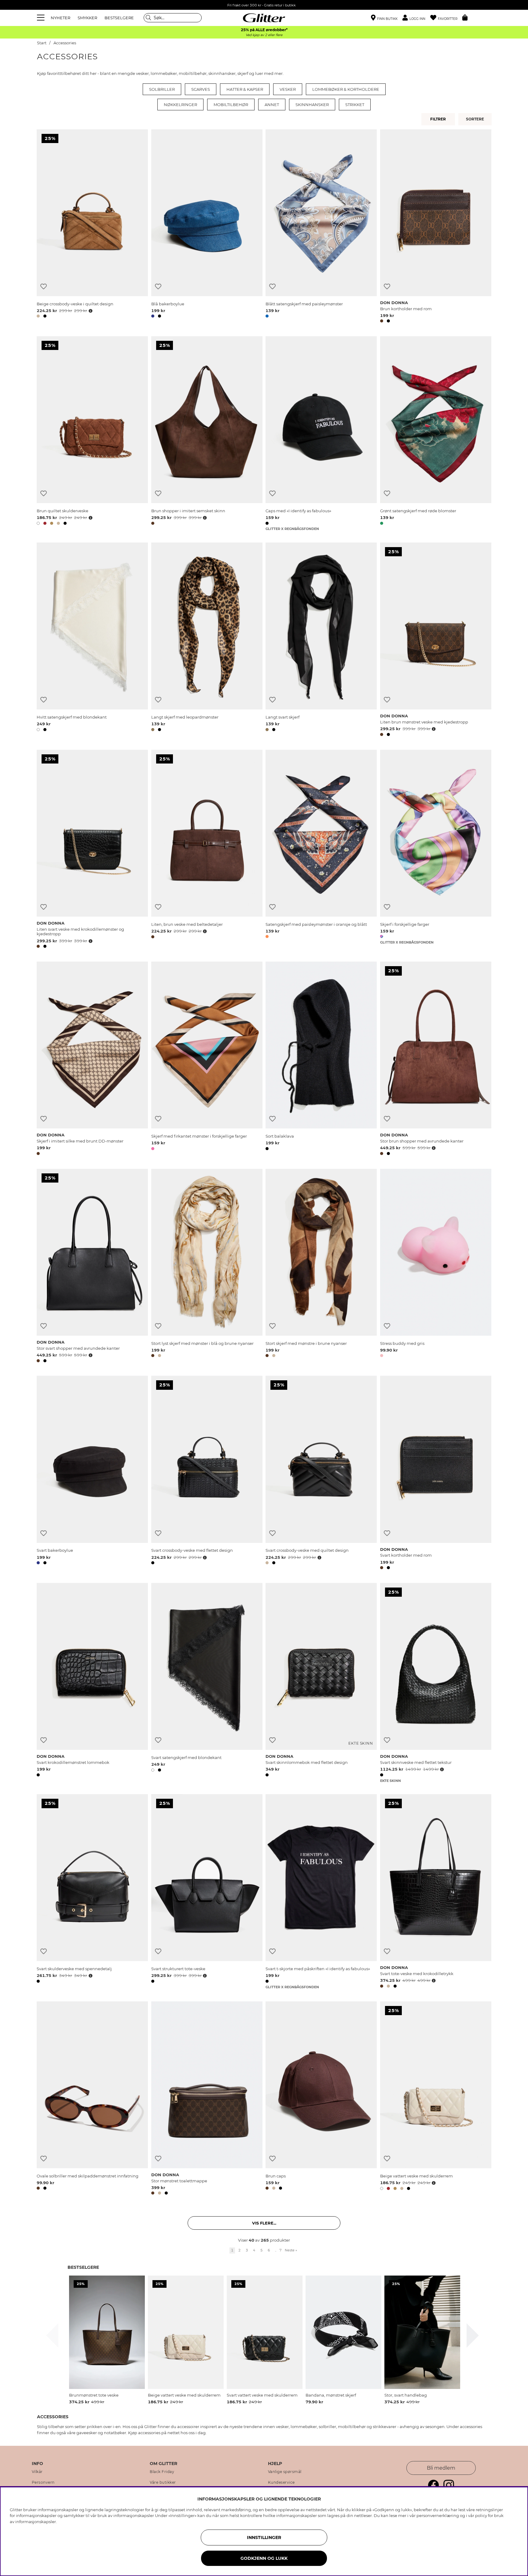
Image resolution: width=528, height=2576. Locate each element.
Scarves (201, 89)
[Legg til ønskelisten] (44, 287)
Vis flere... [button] (264, 2223)
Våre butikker (163, 2482)
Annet (272, 105)
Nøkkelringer (180, 105)
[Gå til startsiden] (264, 18)
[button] (416, 18)
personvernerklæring (438, 2515)
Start (42, 43)
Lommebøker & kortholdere (346, 89)
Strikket (355, 105)
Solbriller (162, 89)
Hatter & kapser (245, 89)
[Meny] (42, 18)
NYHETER (61, 18)
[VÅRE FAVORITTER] (476, 119)
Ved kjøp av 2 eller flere (264, 35)
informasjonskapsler (36, 2522)
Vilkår (37, 2472)
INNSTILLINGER (264, 2537)
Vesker (288, 89)
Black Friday (162, 2472)
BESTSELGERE (119, 18)
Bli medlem (441, 2468)
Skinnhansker (312, 105)
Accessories (65, 43)
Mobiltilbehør (231, 105)
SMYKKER (87, 18)
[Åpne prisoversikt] (90, 311)
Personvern (43, 2482)
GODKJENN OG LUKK (264, 2558)
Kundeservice (281, 2482)
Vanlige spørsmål (285, 2472)
